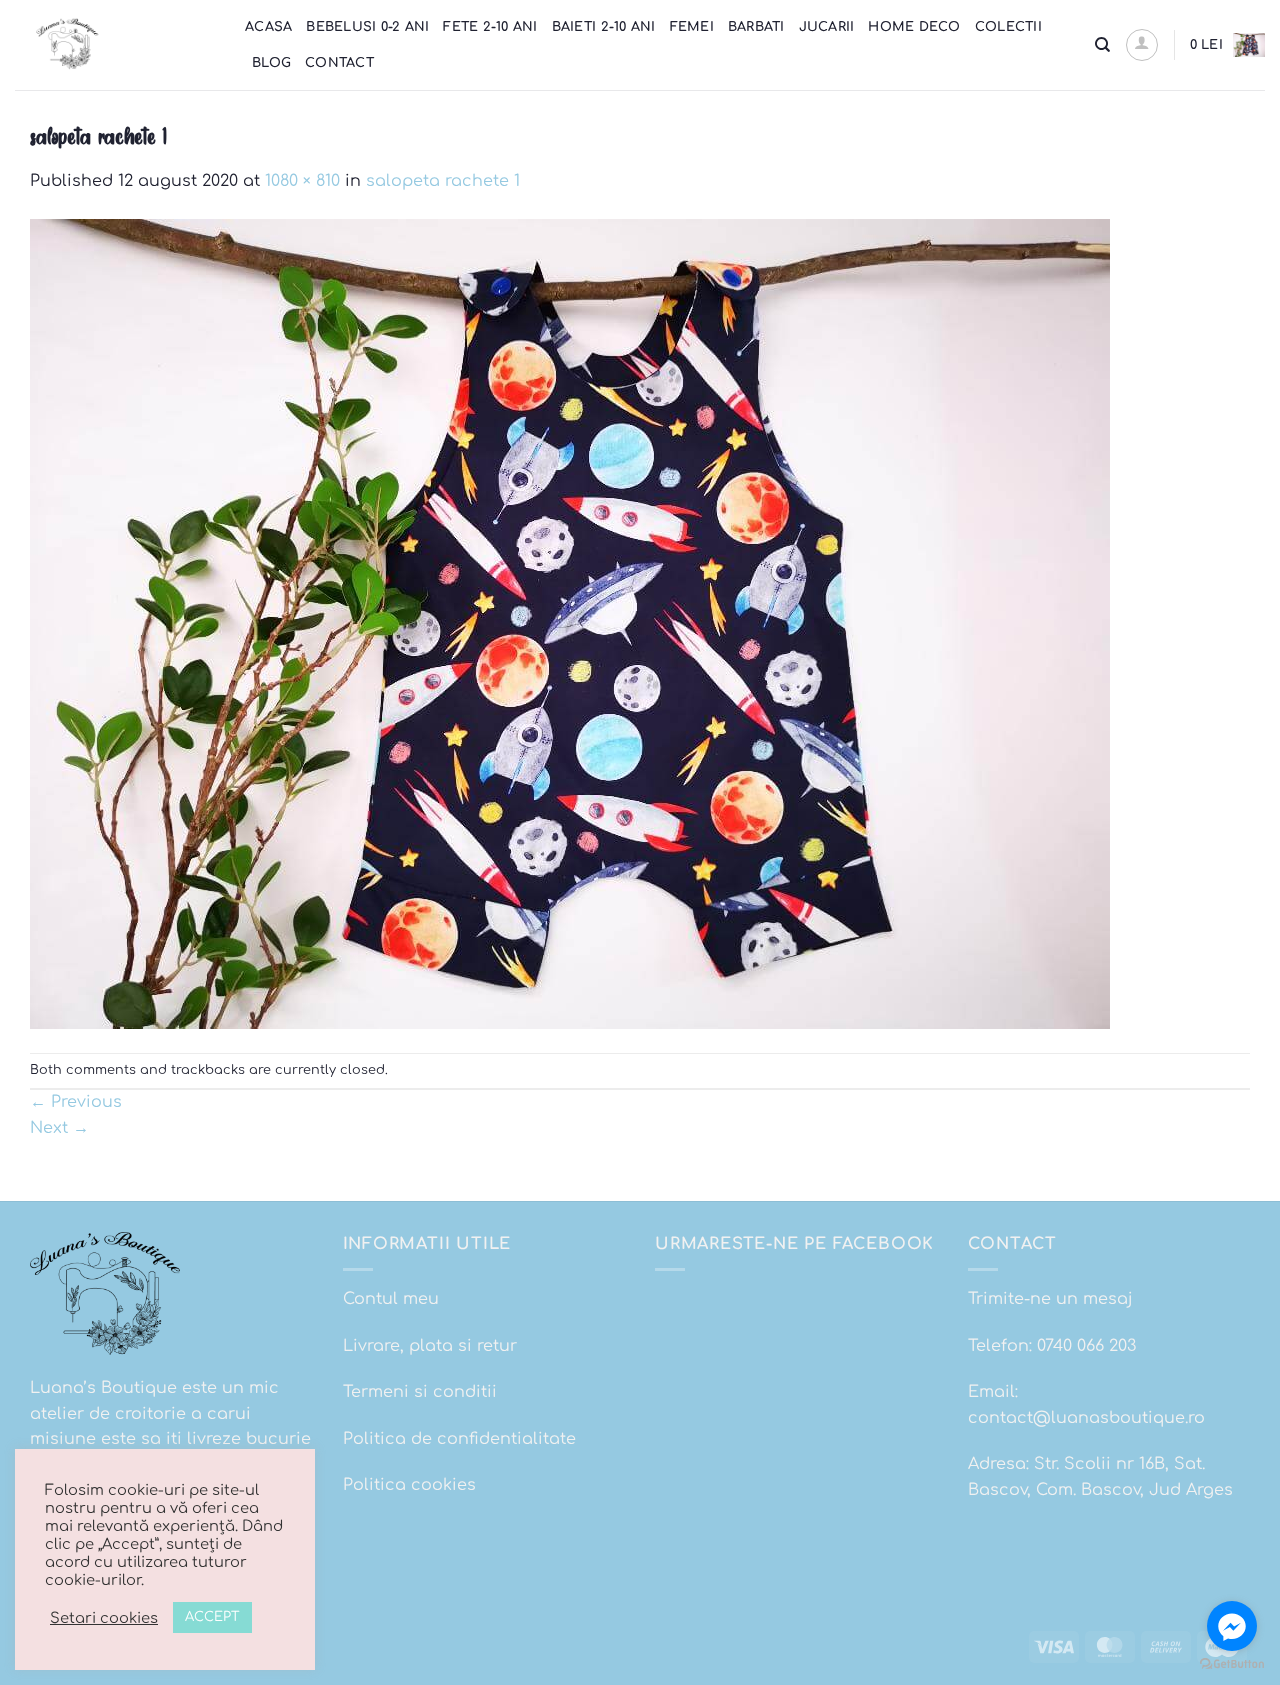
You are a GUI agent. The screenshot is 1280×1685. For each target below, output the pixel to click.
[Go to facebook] (1232, 1626)
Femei (692, 27)
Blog (271, 63)
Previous (76, 1102)
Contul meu (391, 1299)
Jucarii (827, 27)
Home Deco (914, 27)
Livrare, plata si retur (430, 1346)
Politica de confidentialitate (459, 1439)
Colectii (1008, 27)
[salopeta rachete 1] (570, 623)
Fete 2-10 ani (490, 27)
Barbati (756, 27)
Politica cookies (409, 1485)
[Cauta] (1102, 45)
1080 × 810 (302, 181)
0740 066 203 (1086, 1346)
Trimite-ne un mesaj (1050, 1299)
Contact (339, 63)
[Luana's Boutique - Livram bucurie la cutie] (115, 45)
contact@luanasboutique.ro (1086, 1418)
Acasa (268, 27)
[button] (1142, 45)
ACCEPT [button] (212, 1617)
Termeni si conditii (420, 1392)
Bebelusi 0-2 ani (367, 27)
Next (59, 1128)
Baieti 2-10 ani (604, 27)
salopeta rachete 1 (443, 181)
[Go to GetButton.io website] (1232, 1664)
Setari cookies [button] (104, 1618)
